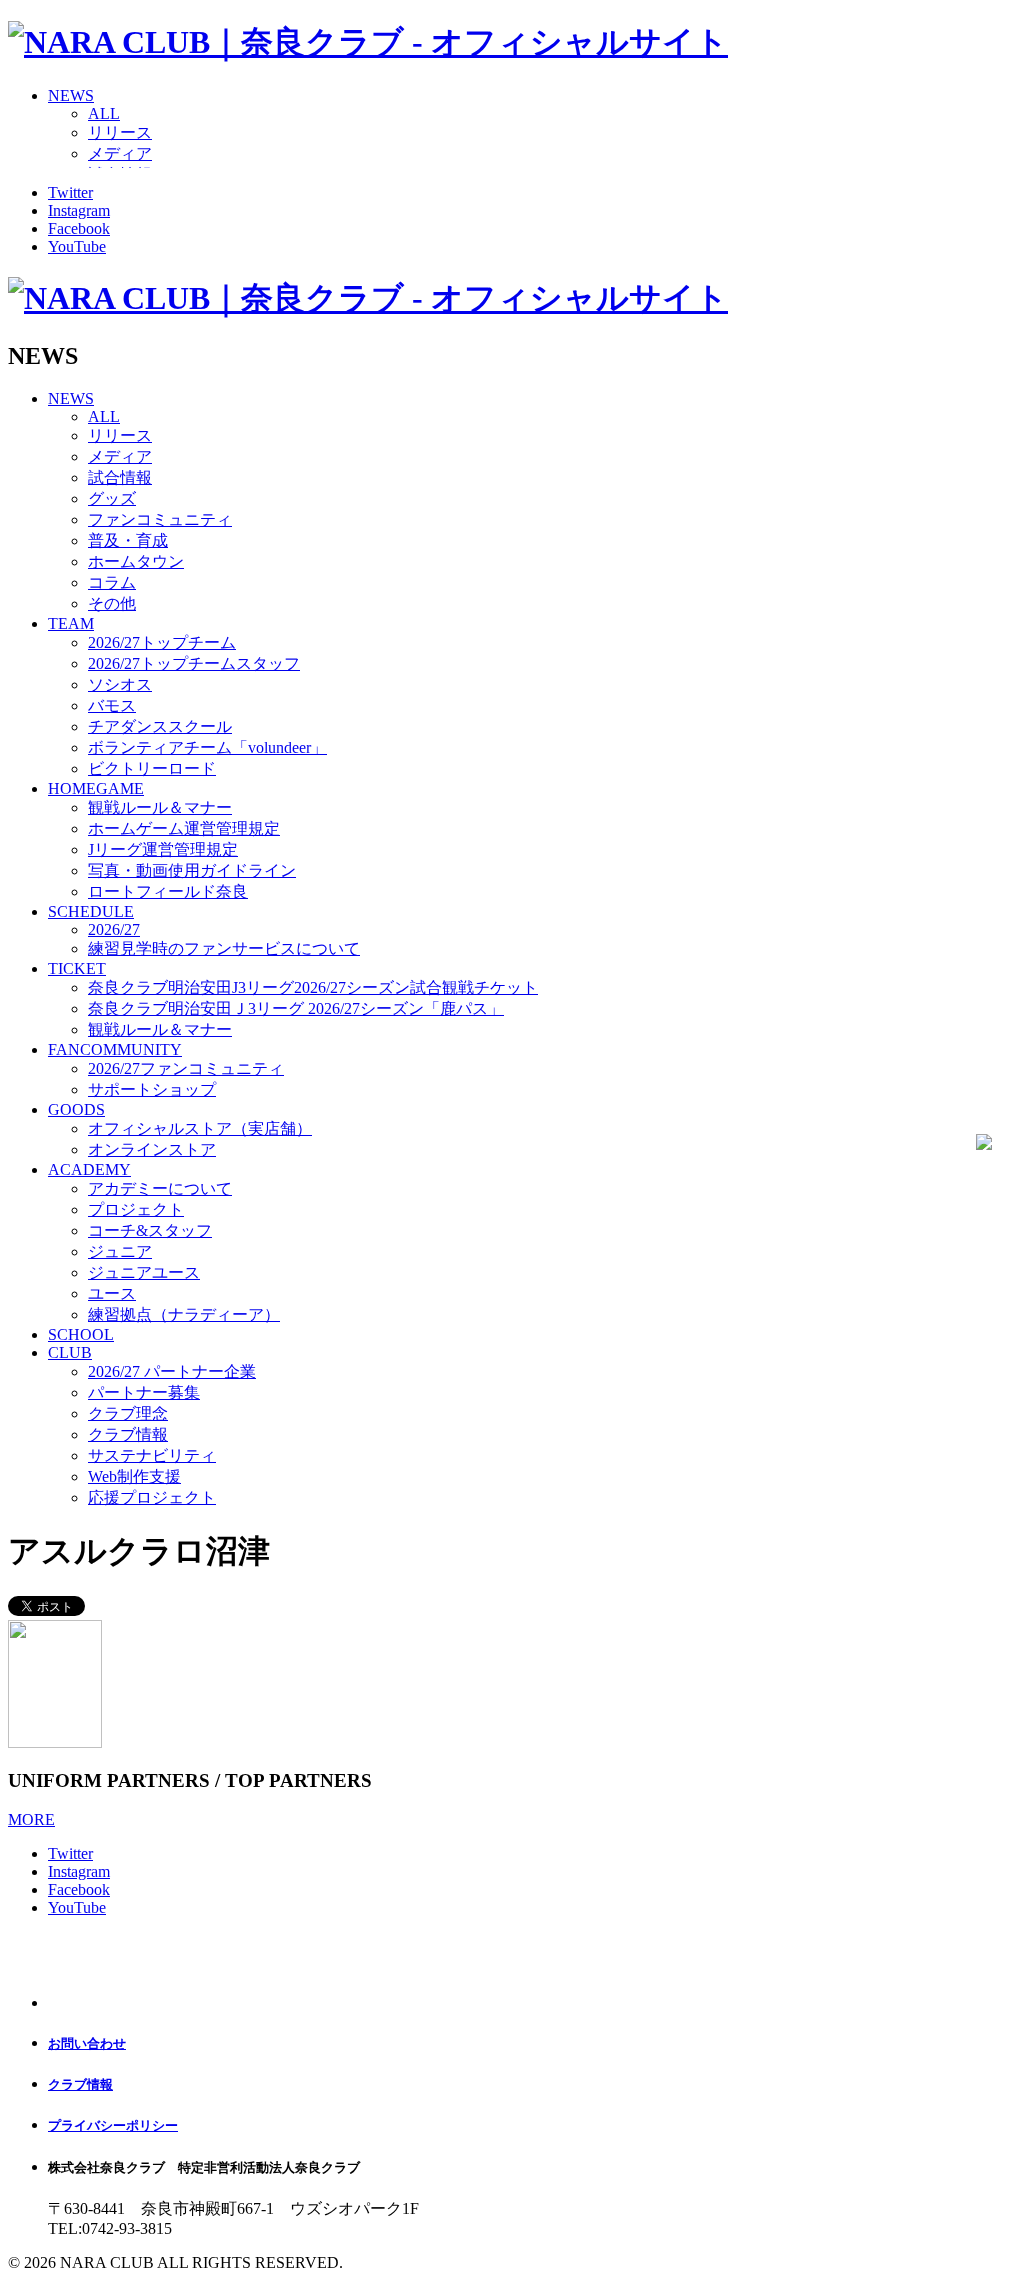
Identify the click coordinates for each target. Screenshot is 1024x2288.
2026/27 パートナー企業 (172, 1371)
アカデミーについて (160, 1188)
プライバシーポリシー (113, 2125)
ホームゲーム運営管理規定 (184, 828)
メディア (120, 153)
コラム (112, 582)
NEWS (71, 95)
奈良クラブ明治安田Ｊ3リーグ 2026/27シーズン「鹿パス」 (296, 1008)
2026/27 (114, 929)
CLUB (70, 1352)
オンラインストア (152, 1149)
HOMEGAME (96, 788)
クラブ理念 (128, 1413)
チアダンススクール (160, 726)
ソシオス (120, 684)
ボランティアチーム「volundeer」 (207, 747)
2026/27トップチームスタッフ (194, 663)
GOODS (76, 1109)
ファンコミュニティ (160, 519)
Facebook (79, 228)
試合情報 (120, 477)
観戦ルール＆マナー (160, 807)
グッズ (112, 498)
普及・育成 (128, 540)
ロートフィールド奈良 (168, 891)
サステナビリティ (152, 1455)
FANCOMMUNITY (115, 1049)
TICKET (77, 968)
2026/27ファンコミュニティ (186, 1068)
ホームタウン (136, 561)
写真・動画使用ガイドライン (192, 870)
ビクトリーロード (152, 768)
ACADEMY (89, 1169)
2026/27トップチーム (162, 642)
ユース (112, 1293)
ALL (104, 113)
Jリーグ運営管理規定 (163, 849)
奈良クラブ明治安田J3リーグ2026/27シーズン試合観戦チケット (313, 987)
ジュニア (120, 1251)
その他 (112, 603)
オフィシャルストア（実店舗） (200, 1128)
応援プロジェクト (152, 1497)
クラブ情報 (128, 1434)
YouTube (77, 246)
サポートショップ (152, 1089)
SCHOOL (81, 1334)
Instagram (79, 210)
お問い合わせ (87, 2043)
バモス (112, 705)
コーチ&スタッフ (150, 1230)
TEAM (71, 623)
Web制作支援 (134, 1476)
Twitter (70, 192)
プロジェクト (136, 1209)
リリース (120, 132)
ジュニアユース (144, 1272)
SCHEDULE (91, 911)
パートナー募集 (144, 1392)
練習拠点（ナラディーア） (184, 1314)
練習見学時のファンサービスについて (224, 948)
